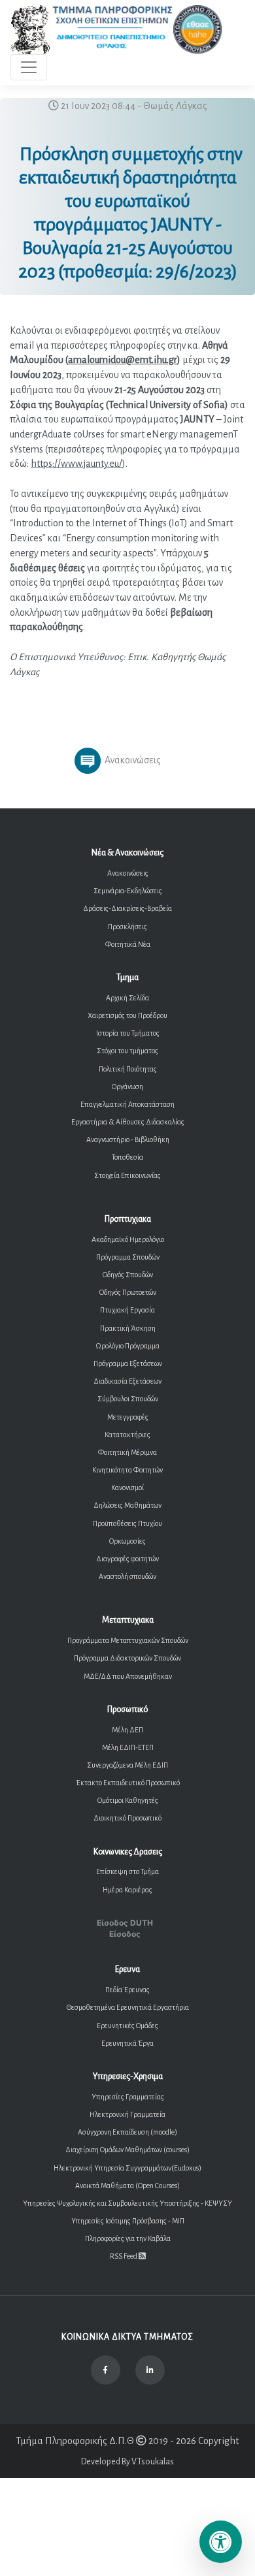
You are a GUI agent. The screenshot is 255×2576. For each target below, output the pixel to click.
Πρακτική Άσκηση (128, 1328)
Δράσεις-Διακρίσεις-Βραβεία (127, 908)
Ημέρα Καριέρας (127, 1890)
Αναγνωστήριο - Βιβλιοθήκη (128, 1139)
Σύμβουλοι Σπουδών (128, 1399)
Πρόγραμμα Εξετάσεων (128, 1363)
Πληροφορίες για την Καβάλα (128, 2238)
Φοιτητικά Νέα (128, 944)
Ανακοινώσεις (128, 873)
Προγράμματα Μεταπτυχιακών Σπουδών (128, 1640)
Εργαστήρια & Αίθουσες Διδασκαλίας (128, 1122)
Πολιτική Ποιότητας (128, 1069)
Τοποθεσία (127, 1157)
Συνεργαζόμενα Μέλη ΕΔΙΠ (127, 1765)
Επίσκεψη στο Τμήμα (127, 1871)
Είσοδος (125, 1934)
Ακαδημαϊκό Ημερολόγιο (128, 1239)
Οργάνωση (127, 1087)
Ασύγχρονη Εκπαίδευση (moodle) (127, 2132)
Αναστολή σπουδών (127, 1576)
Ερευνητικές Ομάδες (127, 2026)
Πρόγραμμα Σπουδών (128, 1257)
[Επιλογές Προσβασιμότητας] (221, 2542)
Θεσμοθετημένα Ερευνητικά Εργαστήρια (128, 2007)
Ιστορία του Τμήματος (128, 1033)
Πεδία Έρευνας (127, 1990)
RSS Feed (124, 2256)
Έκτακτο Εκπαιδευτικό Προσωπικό (128, 1783)
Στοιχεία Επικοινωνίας (127, 1175)
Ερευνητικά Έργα (127, 2043)
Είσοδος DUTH (125, 1923)
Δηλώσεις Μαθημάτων (127, 1505)
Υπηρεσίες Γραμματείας (128, 2097)
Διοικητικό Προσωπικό (127, 1818)
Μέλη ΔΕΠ (127, 1730)
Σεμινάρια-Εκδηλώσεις (128, 891)
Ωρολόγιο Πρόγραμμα (127, 1346)
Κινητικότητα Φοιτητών (127, 1470)
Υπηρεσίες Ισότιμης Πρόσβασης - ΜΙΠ (128, 2221)
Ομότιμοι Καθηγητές (128, 1800)
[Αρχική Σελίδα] (117, 30)
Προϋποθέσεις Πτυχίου (127, 1523)
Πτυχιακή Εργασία (127, 1310)
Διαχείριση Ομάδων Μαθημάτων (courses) (127, 2150)
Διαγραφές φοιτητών (127, 1559)
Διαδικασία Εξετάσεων (127, 1381)
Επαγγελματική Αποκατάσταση (127, 1104)
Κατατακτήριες (127, 1435)
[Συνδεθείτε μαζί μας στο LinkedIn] (150, 2370)
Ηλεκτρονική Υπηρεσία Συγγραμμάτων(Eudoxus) (127, 2168)
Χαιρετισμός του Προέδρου (127, 1015)
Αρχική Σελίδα (127, 998)
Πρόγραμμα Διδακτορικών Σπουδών (127, 1658)
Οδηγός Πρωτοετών (128, 1292)
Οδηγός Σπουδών (128, 1275)
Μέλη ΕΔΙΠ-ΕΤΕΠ (128, 1747)
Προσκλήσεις (127, 927)
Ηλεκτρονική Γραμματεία (127, 2114)
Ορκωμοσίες (127, 1541)
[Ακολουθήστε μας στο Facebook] (106, 2370)
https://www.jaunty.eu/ (76, 464)
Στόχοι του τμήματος (127, 1051)
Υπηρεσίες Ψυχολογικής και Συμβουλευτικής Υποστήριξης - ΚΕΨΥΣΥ (127, 2203)
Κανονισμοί (127, 1487)
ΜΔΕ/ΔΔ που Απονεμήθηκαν (128, 1676)
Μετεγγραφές (128, 1417)
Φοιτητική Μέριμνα (127, 1452)
